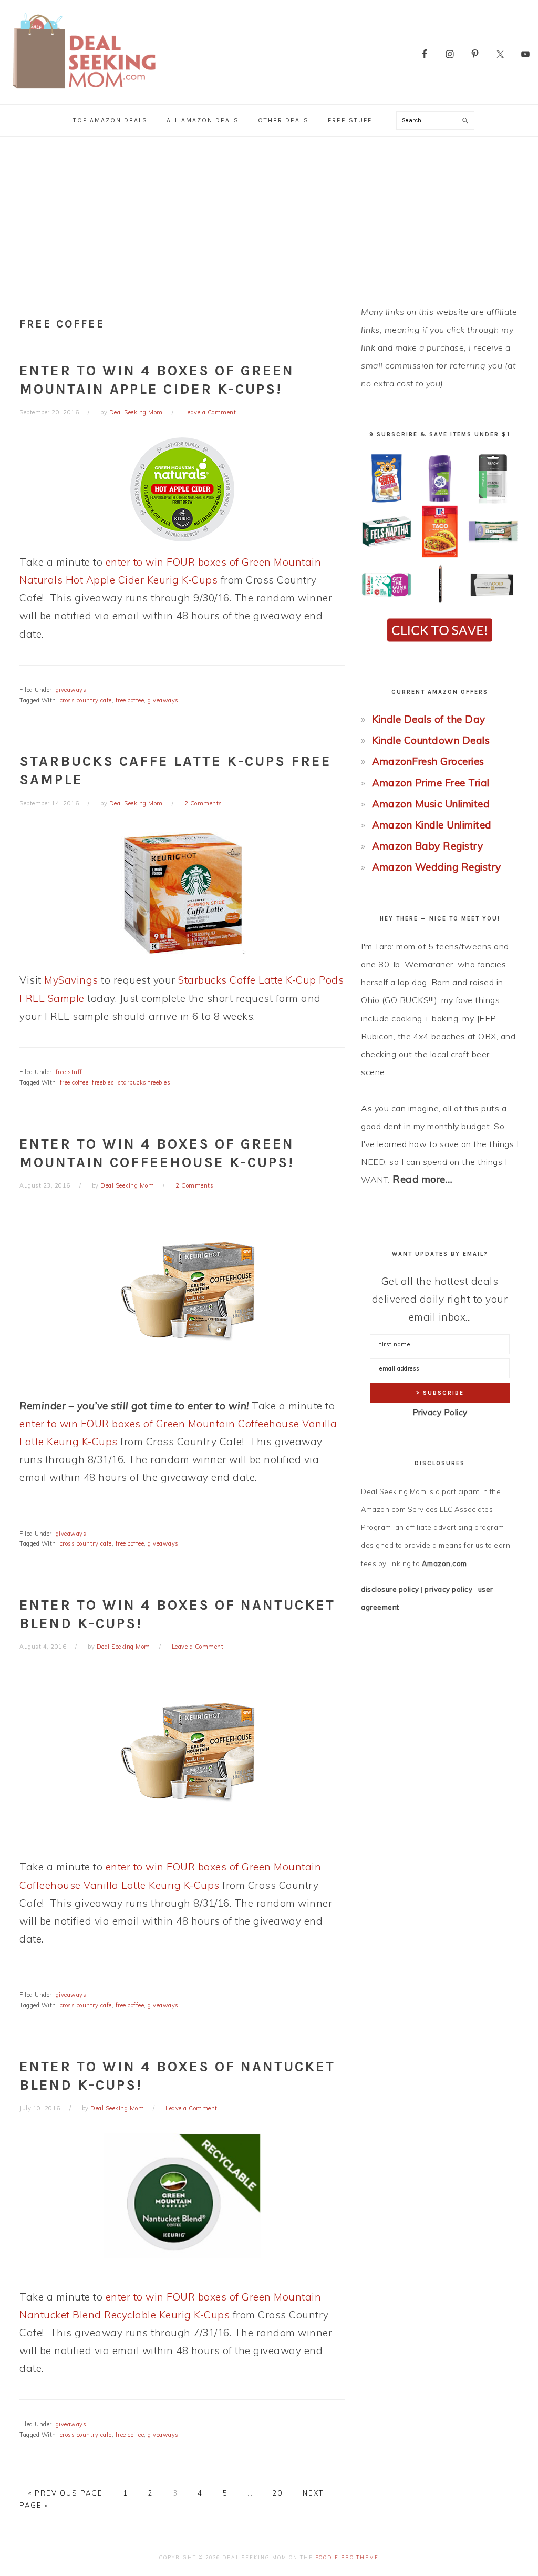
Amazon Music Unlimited (431, 804)
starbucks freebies (144, 1082)
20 (277, 2493)
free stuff (69, 1072)
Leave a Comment (210, 412)
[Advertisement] (269, 216)
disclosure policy (390, 1589)
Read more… (422, 1179)
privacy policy (448, 1589)
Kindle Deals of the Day (429, 719)
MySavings (71, 980)
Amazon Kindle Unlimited (432, 825)
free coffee (130, 700)
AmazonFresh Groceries (428, 761)
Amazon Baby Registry (427, 846)
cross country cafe (86, 700)
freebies (103, 1082)
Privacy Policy (440, 1412)
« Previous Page (66, 2493)
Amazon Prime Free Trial (431, 783)
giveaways (71, 690)
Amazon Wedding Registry (437, 867)
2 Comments (203, 803)
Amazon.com (444, 1563)
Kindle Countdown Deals (431, 740)
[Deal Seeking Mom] (84, 92)
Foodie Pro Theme (347, 2557)
